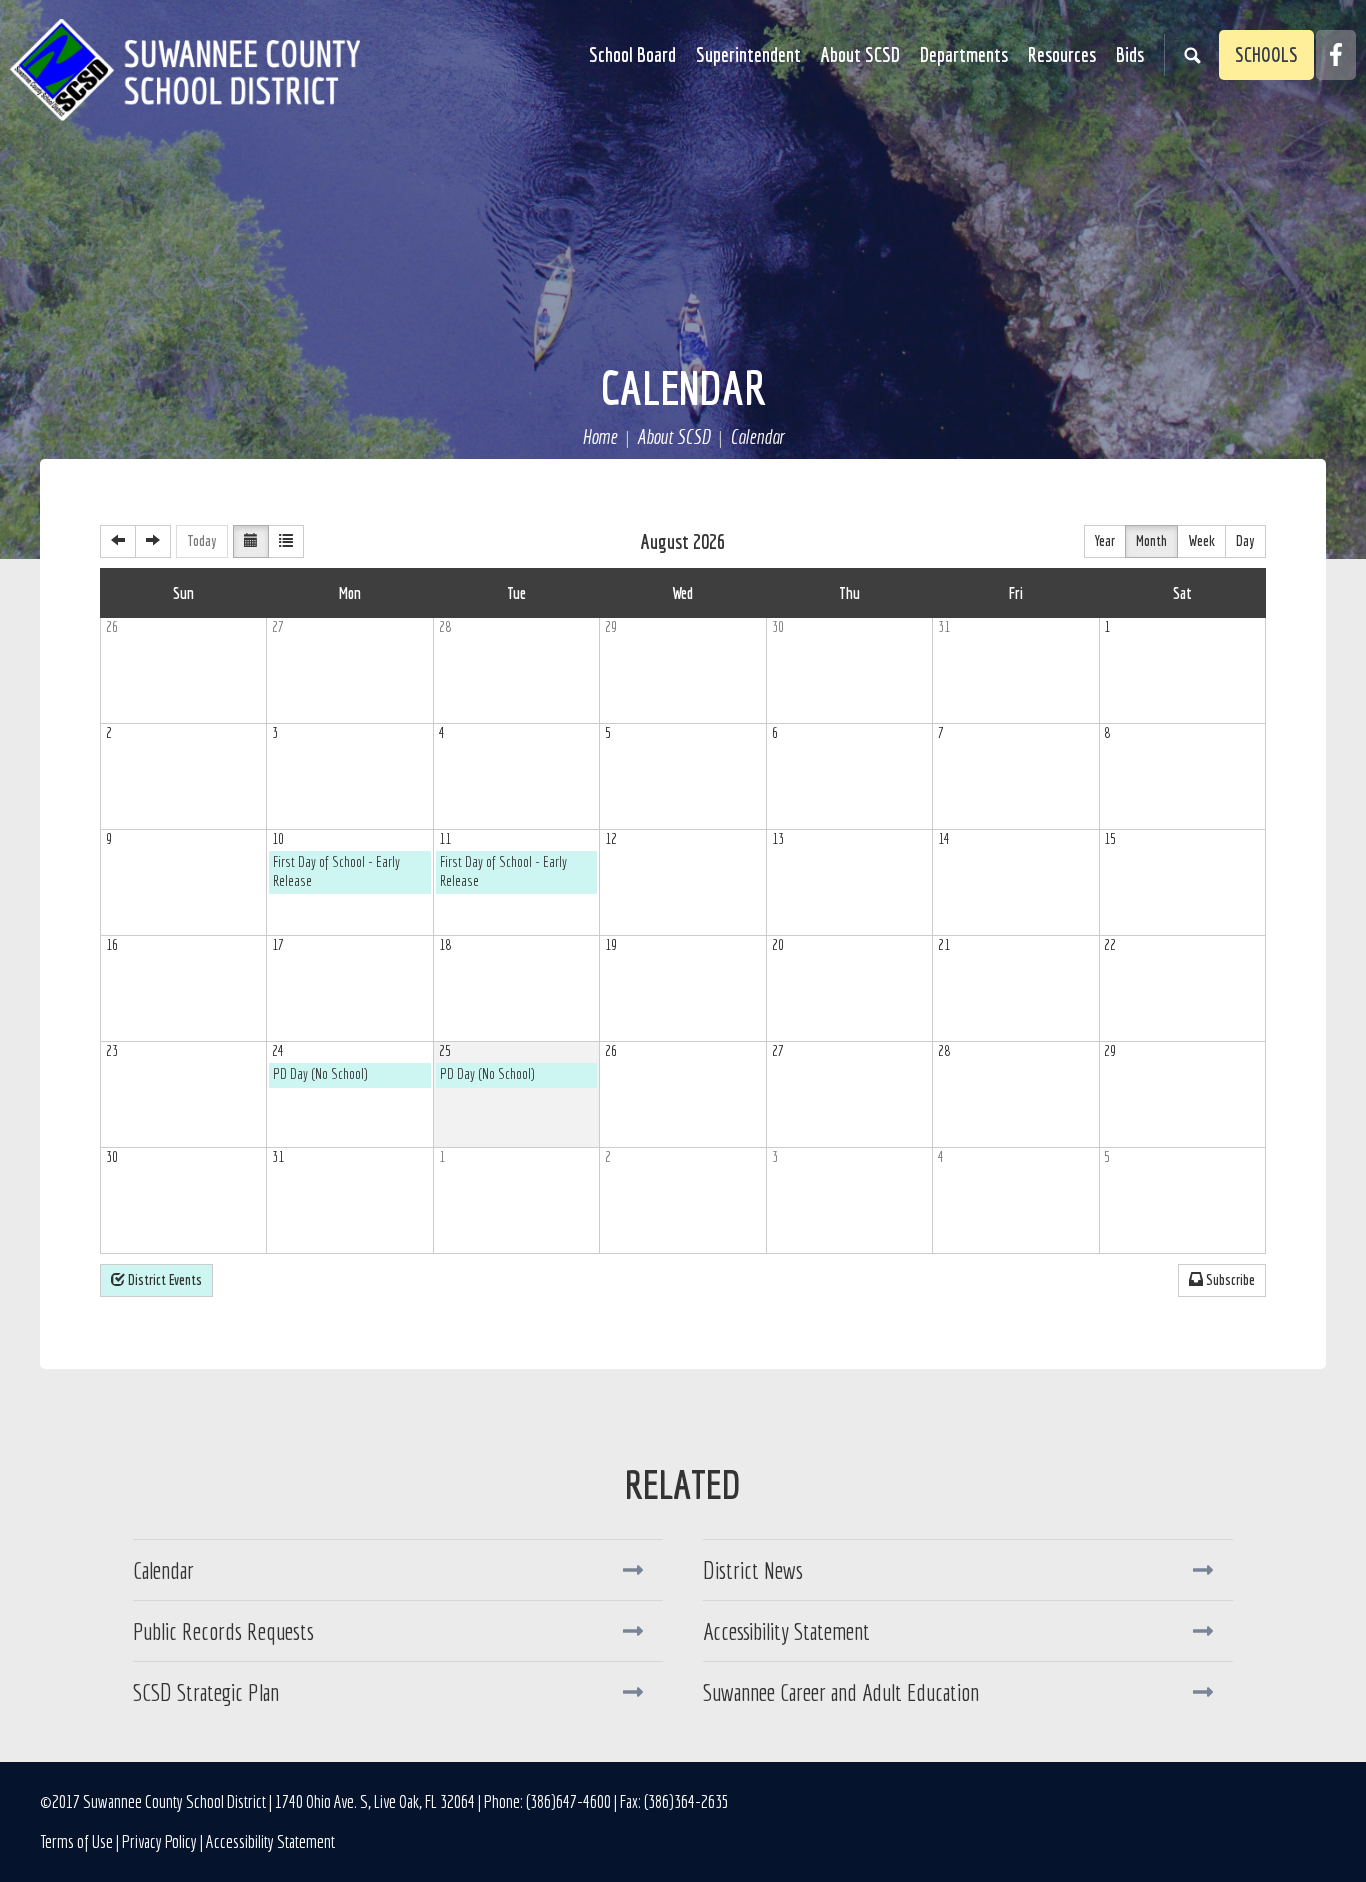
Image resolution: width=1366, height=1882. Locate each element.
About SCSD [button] (860, 54)
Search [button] (1192, 55)
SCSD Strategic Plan (206, 1692)
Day (1245, 541)
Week (1201, 541)
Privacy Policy (159, 1841)
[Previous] (118, 541)
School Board (632, 54)
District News (753, 1570)
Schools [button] (1266, 54)
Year (1105, 541)
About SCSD (673, 437)
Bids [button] (1130, 54)
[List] (286, 541)
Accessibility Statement (786, 1631)
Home (599, 437)
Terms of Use (76, 1841)
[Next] (153, 541)
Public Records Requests (223, 1631)
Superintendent (748, 54)
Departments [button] (964, 54)
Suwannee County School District (185, 70)
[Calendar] (251, 541)
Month (1151, 541)
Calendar (683, 387)
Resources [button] (1062, 54)
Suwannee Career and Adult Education (841, 1692)
